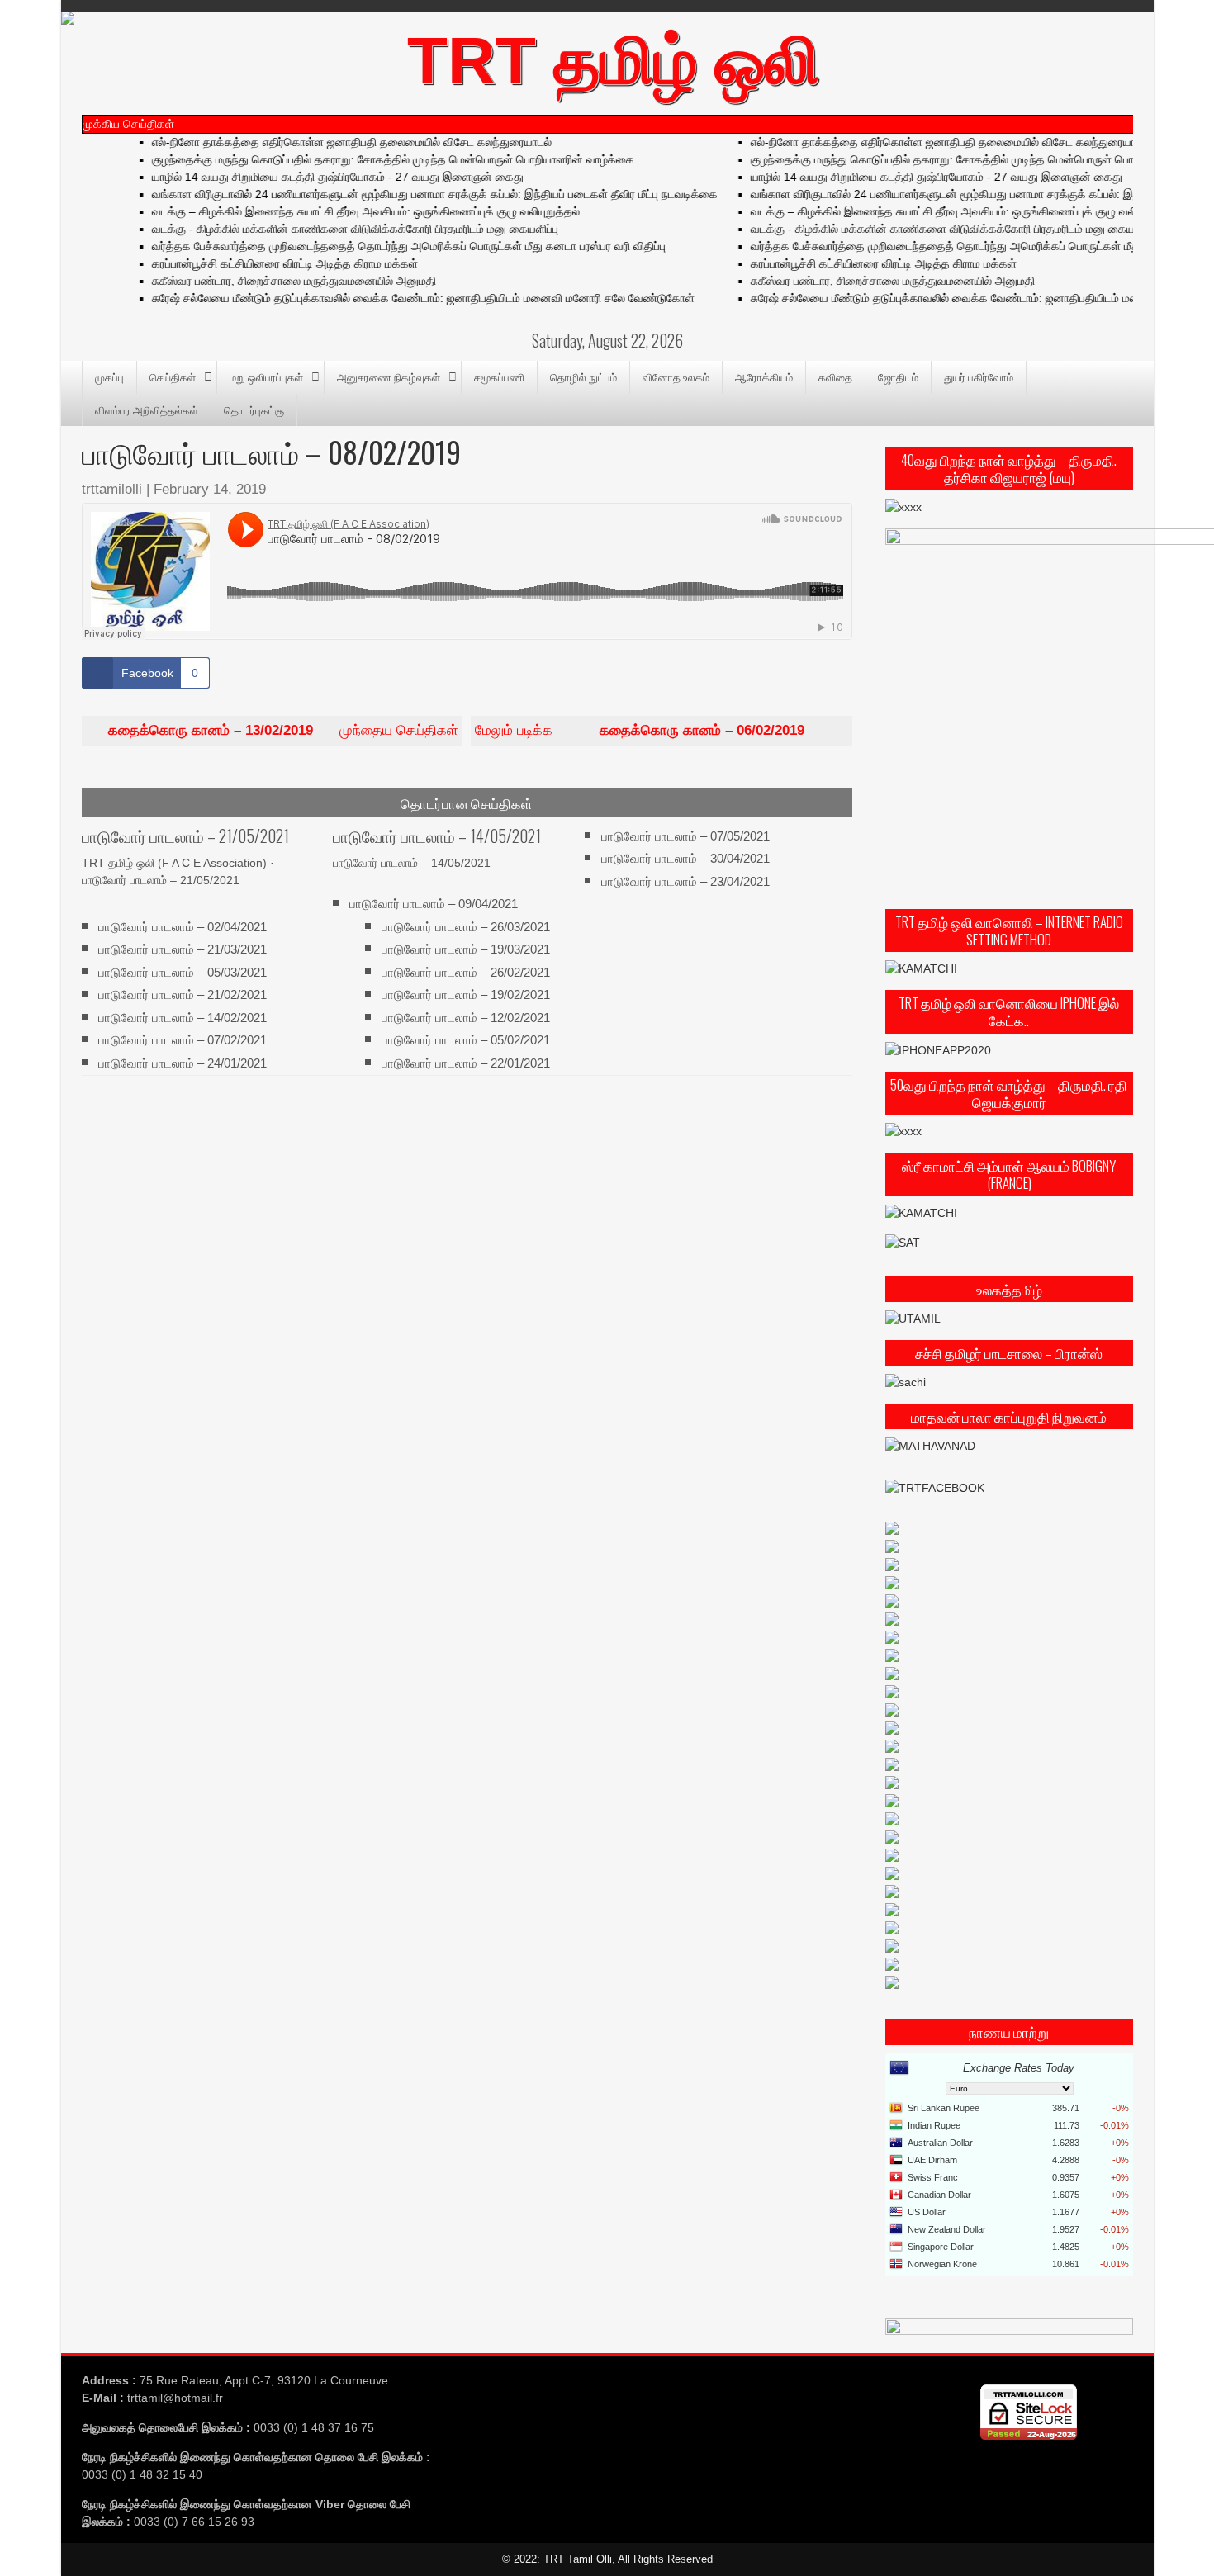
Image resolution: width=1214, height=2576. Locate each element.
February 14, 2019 (210, 489)
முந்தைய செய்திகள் (283, 730)
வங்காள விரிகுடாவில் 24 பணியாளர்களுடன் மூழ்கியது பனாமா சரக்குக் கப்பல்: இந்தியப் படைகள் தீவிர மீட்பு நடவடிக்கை (406, 194)
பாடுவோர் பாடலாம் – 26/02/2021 (466, 972)
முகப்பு (109, 376)
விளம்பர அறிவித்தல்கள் (147, 410)
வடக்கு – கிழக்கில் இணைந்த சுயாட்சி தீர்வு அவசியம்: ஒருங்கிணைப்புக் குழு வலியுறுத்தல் (337, 211)
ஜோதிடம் (898, 376)
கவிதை (835, 376)
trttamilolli (112, 489)
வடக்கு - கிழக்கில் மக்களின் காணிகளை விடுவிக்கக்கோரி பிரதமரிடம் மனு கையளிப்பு (326, 229)
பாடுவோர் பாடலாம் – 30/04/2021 (685, 858)
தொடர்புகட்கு (254, 410)
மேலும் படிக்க (640, 730)
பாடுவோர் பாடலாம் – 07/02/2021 (183, 1040)
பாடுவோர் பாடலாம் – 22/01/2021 (466, 1062)
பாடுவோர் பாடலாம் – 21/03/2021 (183, 949)
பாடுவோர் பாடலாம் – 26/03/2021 (466, 927)
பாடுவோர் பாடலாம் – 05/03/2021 (183, 972)
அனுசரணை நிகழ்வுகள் (389, 376)
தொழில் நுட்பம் (583, 376)
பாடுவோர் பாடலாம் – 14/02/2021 (183, 1017)
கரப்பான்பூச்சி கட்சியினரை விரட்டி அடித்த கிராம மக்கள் (256, 263)
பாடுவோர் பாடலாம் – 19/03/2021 (466, 949)
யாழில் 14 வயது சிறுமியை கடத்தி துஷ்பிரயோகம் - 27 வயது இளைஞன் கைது (309, 177)
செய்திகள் (173, 376)
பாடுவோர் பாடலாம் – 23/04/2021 (685, 881)
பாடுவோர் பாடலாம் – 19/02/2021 (466, 994)
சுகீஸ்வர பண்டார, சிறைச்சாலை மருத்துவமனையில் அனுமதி (265, 281)
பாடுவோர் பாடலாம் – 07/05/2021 (685, 836)
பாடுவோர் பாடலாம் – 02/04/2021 (183, 927)
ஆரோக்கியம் (764, 376)
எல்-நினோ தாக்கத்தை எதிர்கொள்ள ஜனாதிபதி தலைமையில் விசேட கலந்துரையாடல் (323, 142)
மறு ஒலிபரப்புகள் (266, 376)
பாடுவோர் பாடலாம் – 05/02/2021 (466, 1040)
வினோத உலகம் (676, 376)
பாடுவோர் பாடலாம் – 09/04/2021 (434, 904)
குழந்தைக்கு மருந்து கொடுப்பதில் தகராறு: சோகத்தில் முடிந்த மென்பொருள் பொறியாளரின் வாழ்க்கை (364, 159)
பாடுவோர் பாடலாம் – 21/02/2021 (183, 994)
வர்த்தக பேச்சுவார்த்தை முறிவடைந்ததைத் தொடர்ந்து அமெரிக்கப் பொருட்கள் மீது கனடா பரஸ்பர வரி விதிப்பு (380, 246)
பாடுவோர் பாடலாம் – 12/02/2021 (466, 1017)
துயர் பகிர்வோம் (979, 376)
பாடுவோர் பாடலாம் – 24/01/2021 (183, 1062)
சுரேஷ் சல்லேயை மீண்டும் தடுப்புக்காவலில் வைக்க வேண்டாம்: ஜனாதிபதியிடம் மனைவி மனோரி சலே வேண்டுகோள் (394, 298)
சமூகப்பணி (499, 376)
